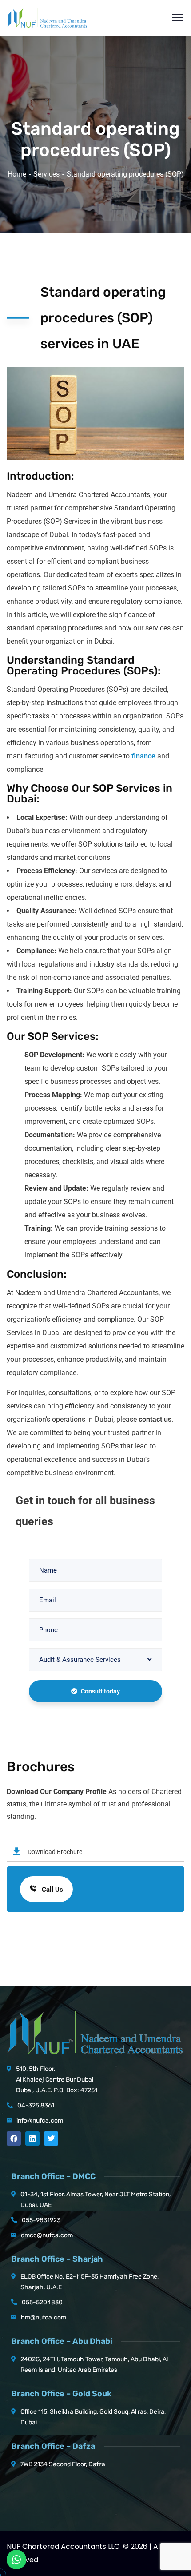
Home (17, 174)
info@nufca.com (40, 2121)
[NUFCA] (47, 17)
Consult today (100, 1691)
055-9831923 (41, 2220)
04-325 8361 (36, 2105)
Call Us (52, 1890)
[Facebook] (14, 2139)
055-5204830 (42, 2302)
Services (46, 174)
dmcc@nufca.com (47, 2235)
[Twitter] (51, 2139)
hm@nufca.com (44, 2317)
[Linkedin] (32, 2139)
